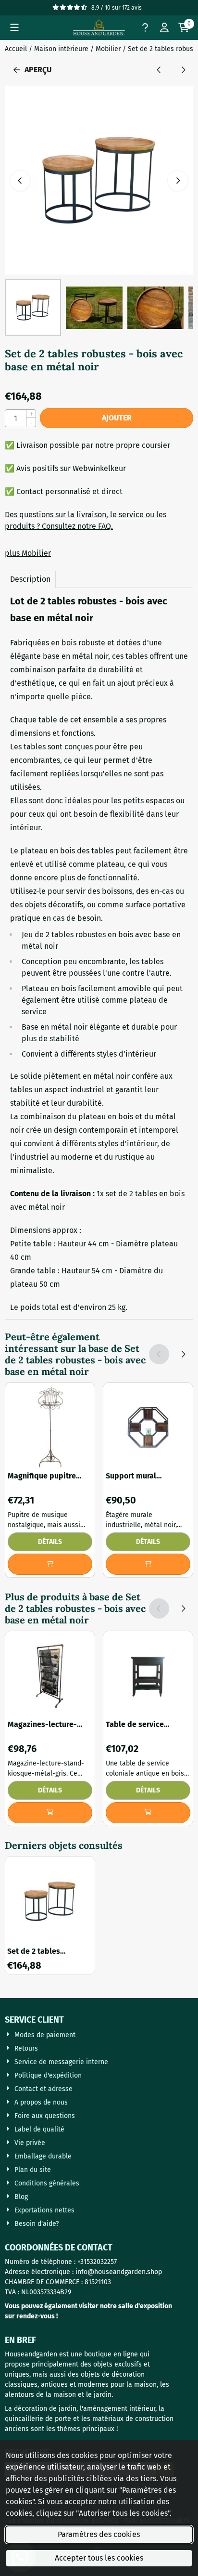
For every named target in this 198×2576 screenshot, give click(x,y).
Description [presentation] (30, 579)
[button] (14, 27)
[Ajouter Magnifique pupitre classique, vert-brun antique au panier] (50, 1564)
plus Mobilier (28, 553)
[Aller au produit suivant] (183, 70)
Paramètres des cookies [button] (99, 2534)
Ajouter (117, 418)
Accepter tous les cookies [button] (99, 2558)
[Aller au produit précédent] (159, 70)
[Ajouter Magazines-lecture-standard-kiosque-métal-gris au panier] (50, 1813)
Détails (50, 1542)
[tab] (30, 579)
